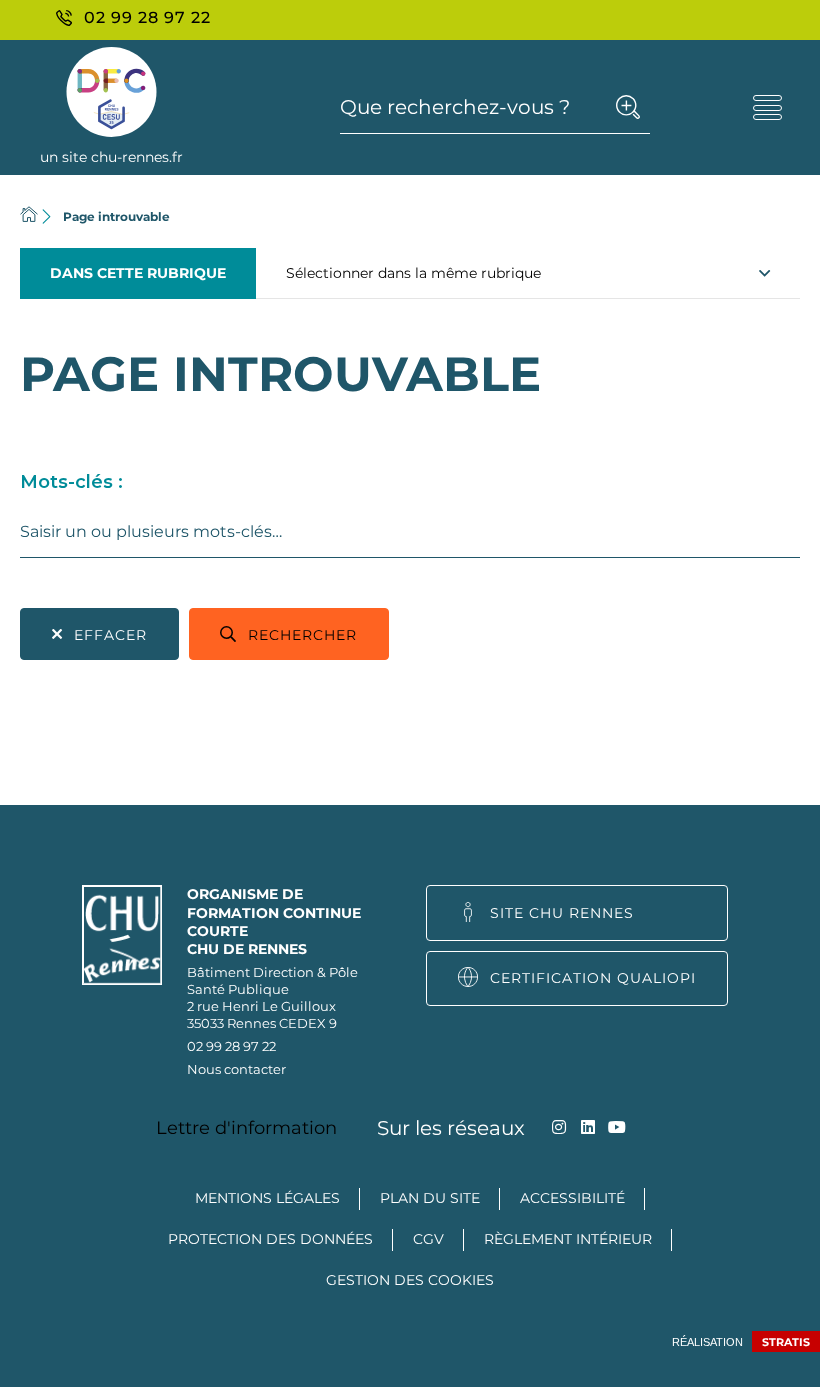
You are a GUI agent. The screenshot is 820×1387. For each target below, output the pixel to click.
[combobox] (410, 532)
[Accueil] (29, 216)
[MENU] (767, 107)
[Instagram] (559, 1127)
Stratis (786, 1342)
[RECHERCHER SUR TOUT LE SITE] (627, 107)
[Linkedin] (588, 1127)
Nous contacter (236, 1069)
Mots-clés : (71, 482)
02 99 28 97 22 (231, 1046)
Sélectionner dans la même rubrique (413, 273)
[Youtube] (617, 1127)
